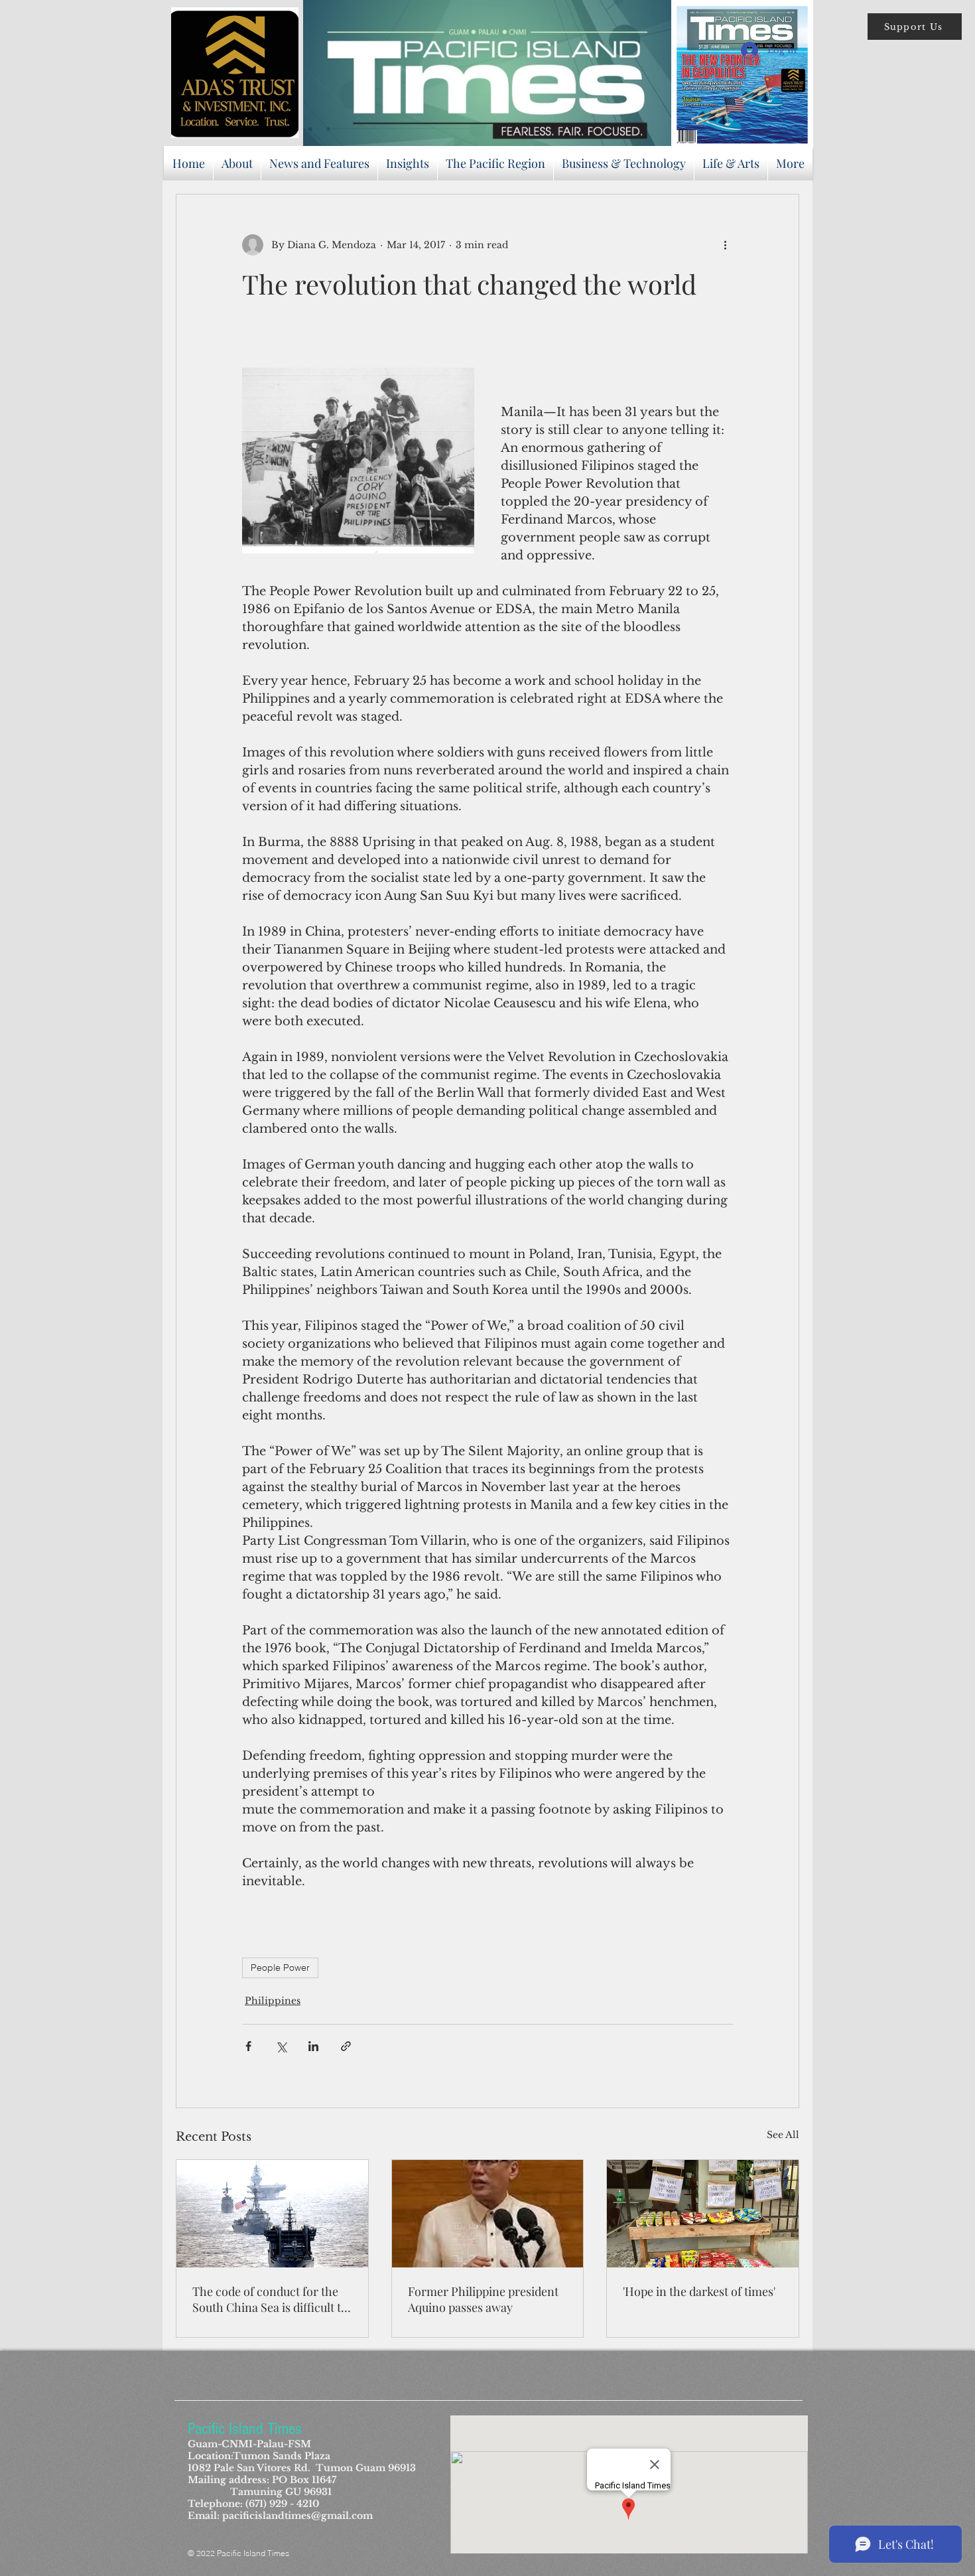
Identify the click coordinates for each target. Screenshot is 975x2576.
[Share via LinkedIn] (313, 2046)
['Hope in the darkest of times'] (703, 2214)
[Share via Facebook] (248, 2046)
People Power (280, 1968)
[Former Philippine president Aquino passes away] (488, 2214)
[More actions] (725, 245)
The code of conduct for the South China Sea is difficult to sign (270, 2299)
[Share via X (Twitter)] (281, 2046)
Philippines (273, 2001)
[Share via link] (346, 2046)
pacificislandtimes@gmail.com (297, 2516)
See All (783, 2135)
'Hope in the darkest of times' (699, 2291)
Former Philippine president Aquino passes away (483, 2299)
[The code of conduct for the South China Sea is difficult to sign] (272, 2214)
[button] (915, 27)
